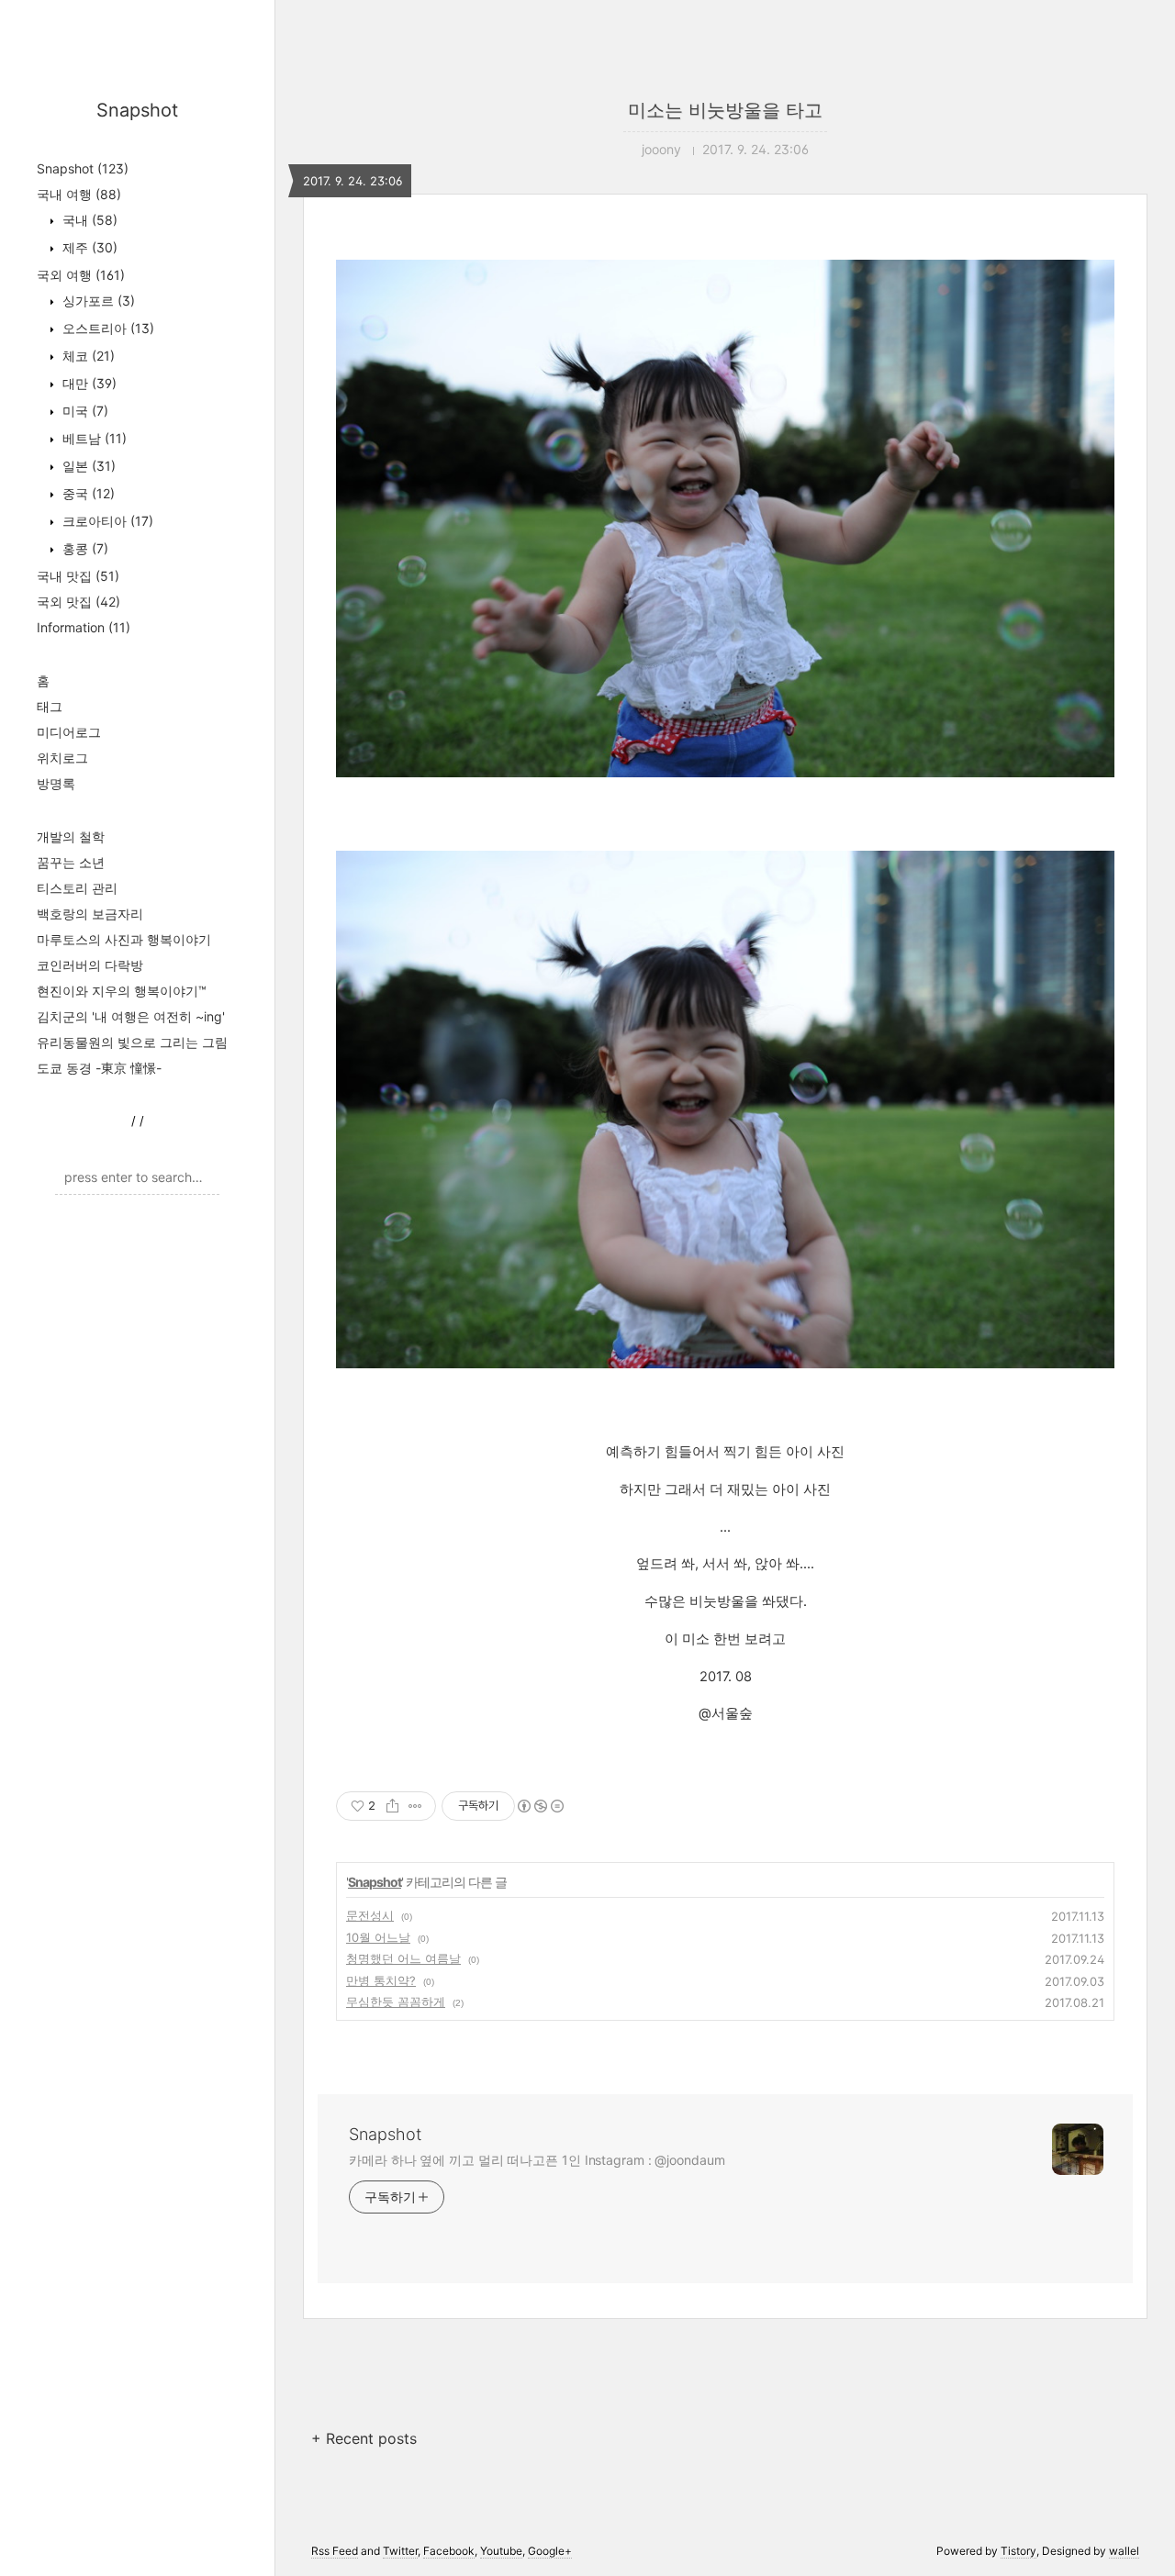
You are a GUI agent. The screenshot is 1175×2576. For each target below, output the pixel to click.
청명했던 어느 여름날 (403, 1958)
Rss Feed (335, 2551)
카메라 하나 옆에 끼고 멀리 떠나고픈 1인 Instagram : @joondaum (537, 2160)
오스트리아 (106, 328)
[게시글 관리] (415, 1806)
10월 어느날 (378, 1937)
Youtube (501, 2551)
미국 (84, 411)
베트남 (93, 438)
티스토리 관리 (77, 888)
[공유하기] (392, 1806)
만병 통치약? (381, 1980)
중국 (87, 493)
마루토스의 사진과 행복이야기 (124, 939)
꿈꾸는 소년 (71, 862)
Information (84, 627)
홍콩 (84, 548)
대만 (88, 383)
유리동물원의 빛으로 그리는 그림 (132, 1042)
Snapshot (137, 110)
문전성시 (370, 1915)
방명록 (56, 783)
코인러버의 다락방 (90, 965)
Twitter (400, 2551)
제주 (88, 247)
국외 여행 (81, 275)
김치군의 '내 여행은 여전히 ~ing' (131, 1016)
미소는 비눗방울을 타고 (725, 110)
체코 (87, 356)
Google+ (550, 2551)
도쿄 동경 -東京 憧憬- (99, 1068)
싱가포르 (97, 301)
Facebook (449, 2551)
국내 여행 (79, 194)
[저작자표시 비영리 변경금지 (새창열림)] (540, 1806)
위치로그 (62, 758)
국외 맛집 (78, 602)
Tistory (1018, 2551)
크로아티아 (106, 521)
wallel (1124, 2551)
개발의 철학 (71, 836)
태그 (50, 706)
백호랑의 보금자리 (90, 914)
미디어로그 (69, 732)
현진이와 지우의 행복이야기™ (122, 991)
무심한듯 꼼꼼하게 (396, 2002)
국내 (88, 220)
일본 (87, 466)
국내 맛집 (78, 576)
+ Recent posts (364, 2438)
